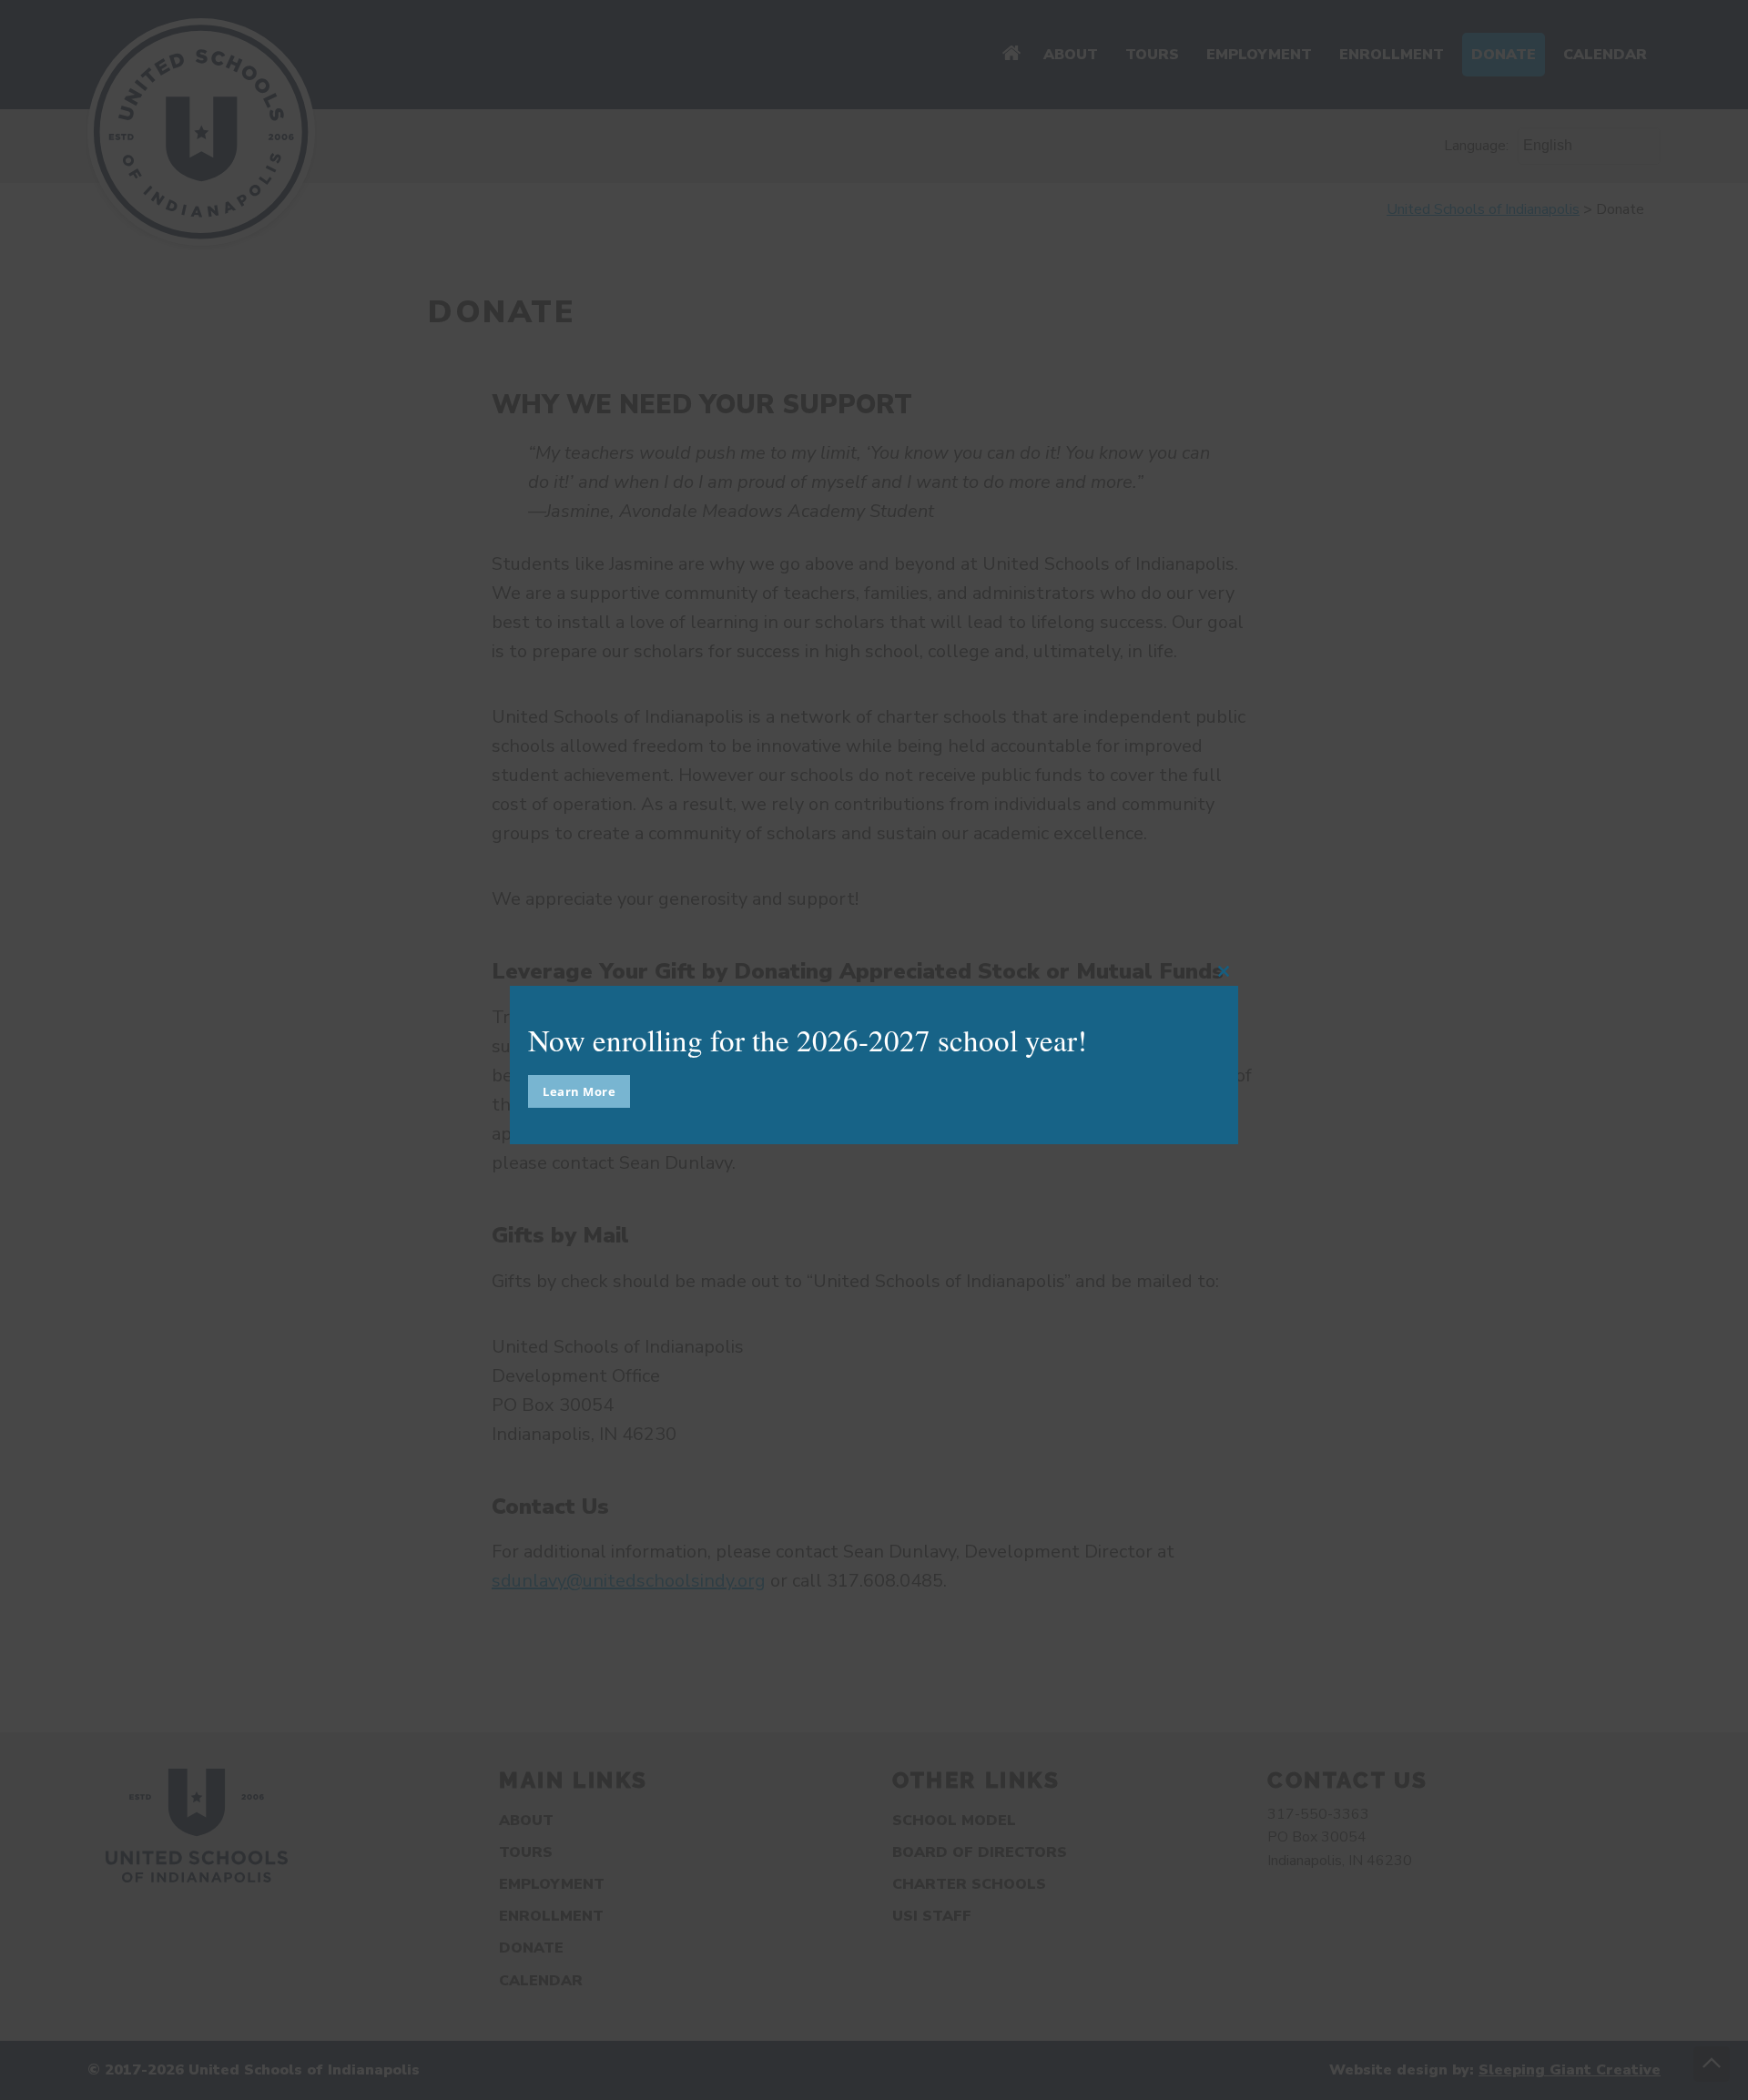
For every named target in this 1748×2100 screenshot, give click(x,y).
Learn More (579, 1091)
